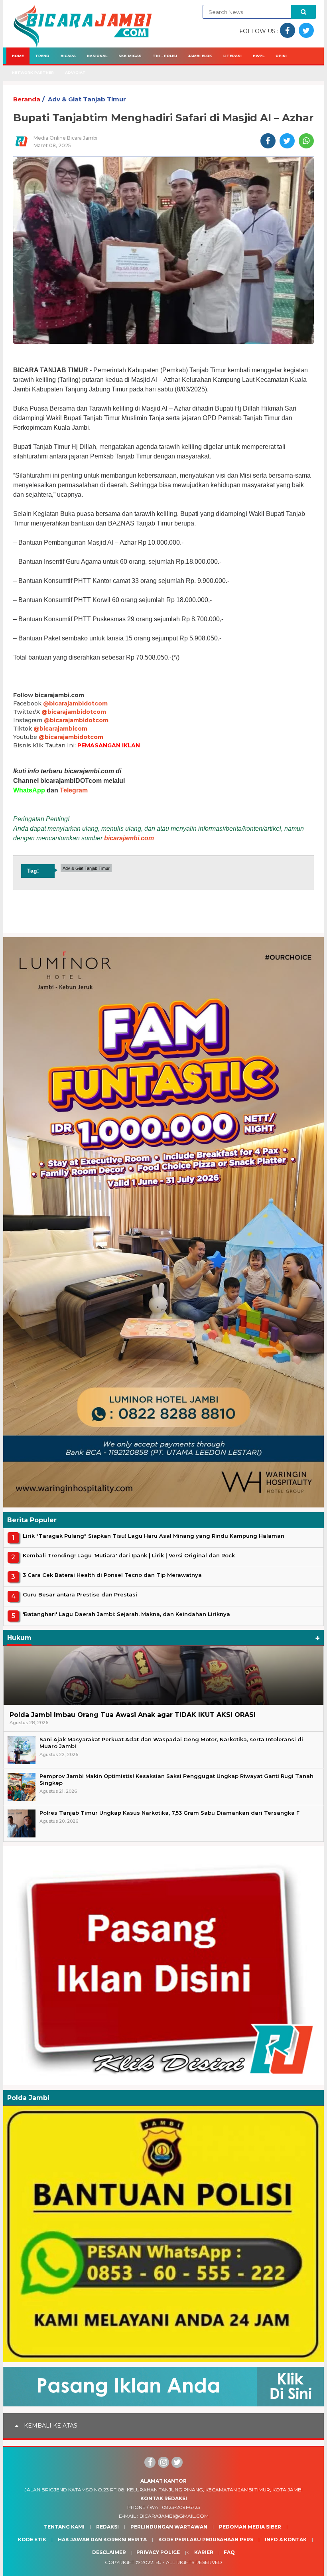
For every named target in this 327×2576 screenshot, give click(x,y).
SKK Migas (130, 56)
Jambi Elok (200, 56)
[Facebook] (150, 2462)
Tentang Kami (64, 2527)
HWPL (259, 56)
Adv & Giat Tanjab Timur (87, 99)
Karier (204, 2552)
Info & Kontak (286, 2539)
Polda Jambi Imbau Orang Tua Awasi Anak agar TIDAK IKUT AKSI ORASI (133, 1715)
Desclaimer (109, 2552)
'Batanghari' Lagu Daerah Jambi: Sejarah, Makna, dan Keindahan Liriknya (126, 1614)
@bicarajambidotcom (75, 703)
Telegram (74, 790)
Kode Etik (32, 2539)
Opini (281, 56)
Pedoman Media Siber (250, 2527)
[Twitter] (177, 2462)
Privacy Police (158, 2552)
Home (18, 56)
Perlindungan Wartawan (169, 2527)
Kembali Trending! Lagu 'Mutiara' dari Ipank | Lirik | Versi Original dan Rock (129, 1555)
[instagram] (163, 2462)
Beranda (27, 99)
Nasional (97, 56)
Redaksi (107, 2527)
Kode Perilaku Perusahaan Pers (206, 2539)
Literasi (232, 56)
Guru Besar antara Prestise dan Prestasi (80, 1594)
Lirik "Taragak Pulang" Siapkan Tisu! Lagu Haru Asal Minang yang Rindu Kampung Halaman (154, 1536)
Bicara (68, 56)
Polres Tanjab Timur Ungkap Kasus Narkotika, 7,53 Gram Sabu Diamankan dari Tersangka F (169, 1813)
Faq (229, 2552)
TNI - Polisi (165, 56)
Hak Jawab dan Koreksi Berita (102, 2539)
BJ (159, 2562)
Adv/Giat (75, 72)
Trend (42, 56)
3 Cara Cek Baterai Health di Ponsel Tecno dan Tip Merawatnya (112, 1575)
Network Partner (33, 72)
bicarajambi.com (129, 838)
